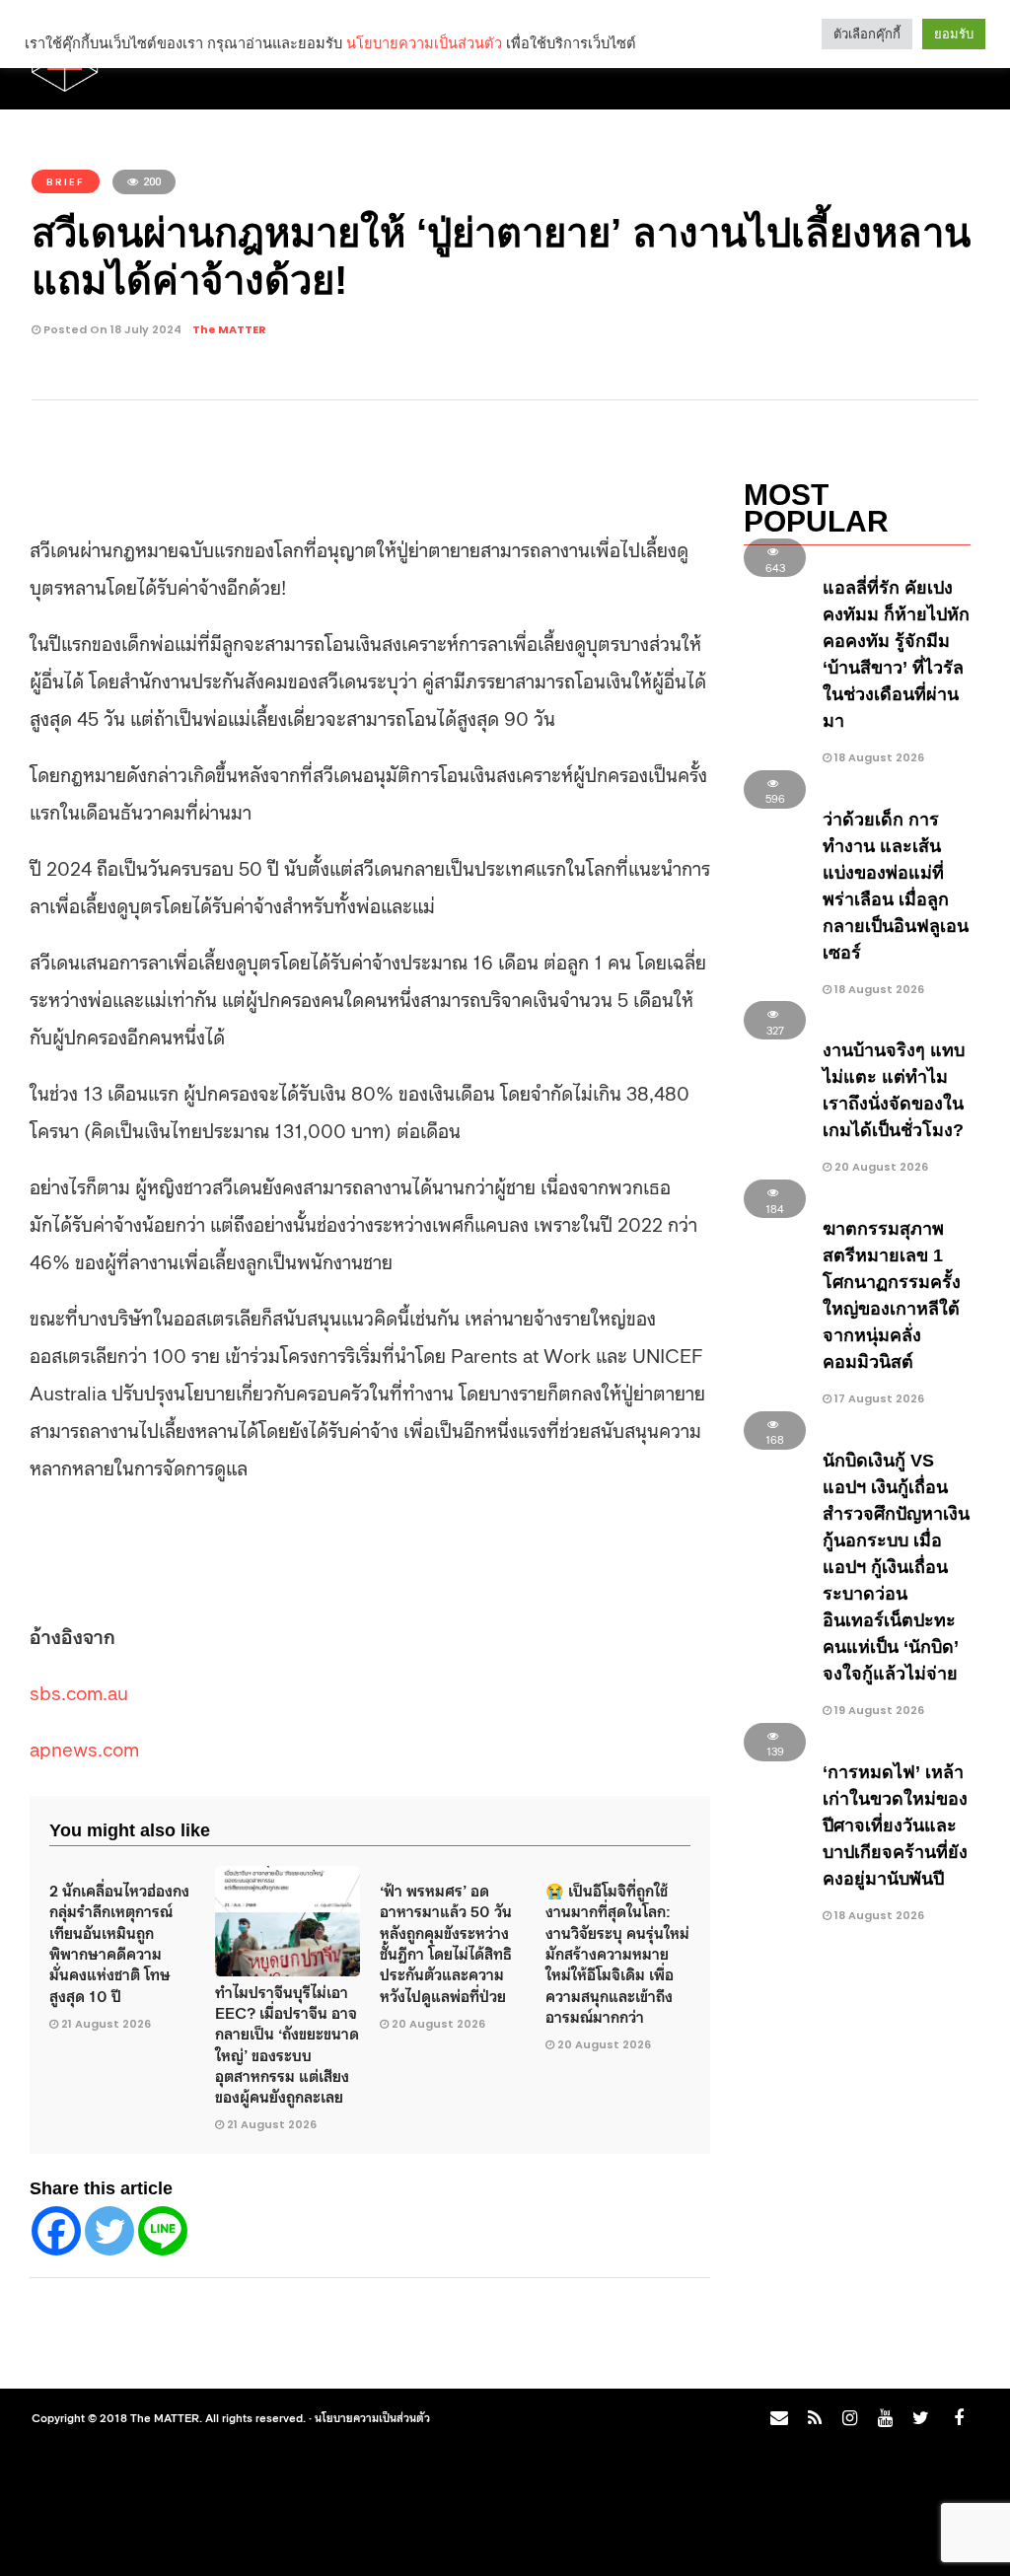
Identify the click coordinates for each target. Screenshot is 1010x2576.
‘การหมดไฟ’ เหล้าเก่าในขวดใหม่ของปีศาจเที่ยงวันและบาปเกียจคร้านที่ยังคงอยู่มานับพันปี (895, 1825)
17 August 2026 (878, 1398)
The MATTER (229, 329)
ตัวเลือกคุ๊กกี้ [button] (867, 34)
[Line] (163, 2231)
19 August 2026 (878, 1710)
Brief (66, 181)
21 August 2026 (106, 2024)
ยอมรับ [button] (954, 34)
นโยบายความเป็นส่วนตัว (372, 2417)
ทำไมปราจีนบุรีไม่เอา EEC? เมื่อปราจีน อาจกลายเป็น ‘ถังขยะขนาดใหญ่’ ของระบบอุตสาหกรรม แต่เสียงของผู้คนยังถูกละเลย (287, 2043)
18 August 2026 (878, 757)
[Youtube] (885, 2418)
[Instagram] (849, 2418)
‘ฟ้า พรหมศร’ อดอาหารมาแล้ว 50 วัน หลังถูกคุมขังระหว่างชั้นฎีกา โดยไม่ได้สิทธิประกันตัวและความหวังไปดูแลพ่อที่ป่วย (446, 1942)
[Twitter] (109, 2231)
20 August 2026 (438, 2024)
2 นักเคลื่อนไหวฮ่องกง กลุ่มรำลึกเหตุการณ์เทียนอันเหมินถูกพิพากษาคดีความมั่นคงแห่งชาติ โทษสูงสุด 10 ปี (119, 1942)
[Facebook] (56, 2231)
